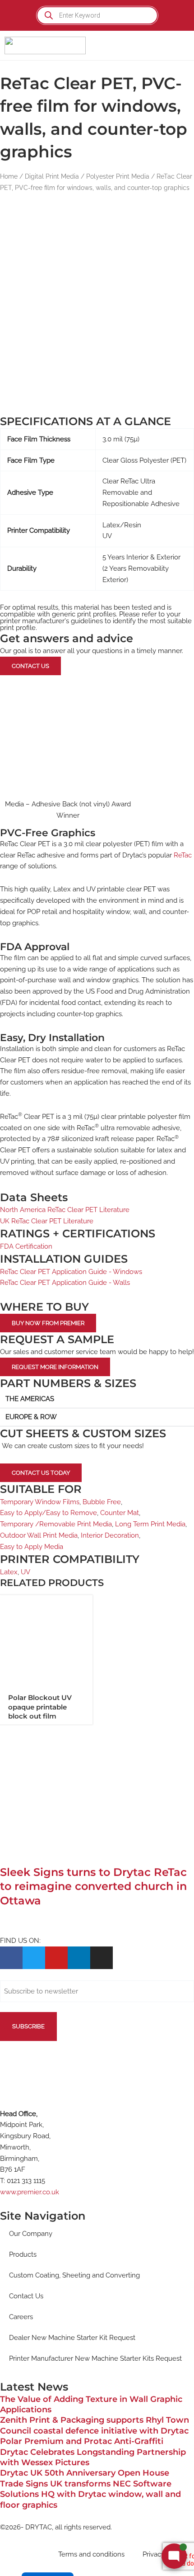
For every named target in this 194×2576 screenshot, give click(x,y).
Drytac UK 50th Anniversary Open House (85, 2473)
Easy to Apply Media (32, 1547)
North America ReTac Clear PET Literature (65, 1210)
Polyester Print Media (118, 176)
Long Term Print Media (150, 1524)
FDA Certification (26, 1246)
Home (9, 176)
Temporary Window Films (40, 1502)
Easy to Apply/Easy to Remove (48, 1513)
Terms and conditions (91, 2554)
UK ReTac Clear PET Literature (47, 1221)
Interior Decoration (110, 1535)
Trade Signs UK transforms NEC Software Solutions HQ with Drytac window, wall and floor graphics (90, 2494)
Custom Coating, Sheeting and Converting (74, 2275)
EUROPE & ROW (31, 1417)
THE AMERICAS (30, 1399)
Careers (21, 2317)
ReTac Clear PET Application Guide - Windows (71, 1272)
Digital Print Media (52, 176)
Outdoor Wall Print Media (39, 1535)
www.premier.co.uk (30, 2192)
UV (25, 1572)
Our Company (31, 2234)
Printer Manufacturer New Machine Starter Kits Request (95, 2358)
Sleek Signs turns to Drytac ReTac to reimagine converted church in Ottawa (93, 1886)
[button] (181, 45)
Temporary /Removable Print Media (56, 1524)
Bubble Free (102, 1502)
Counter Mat (120, 1513)
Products (23, 2254)
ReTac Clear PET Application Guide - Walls (65, 1283)
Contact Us (26, 2296)
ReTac (183, 855)
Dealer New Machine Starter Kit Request (72, 2338)
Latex (9, 1572)
